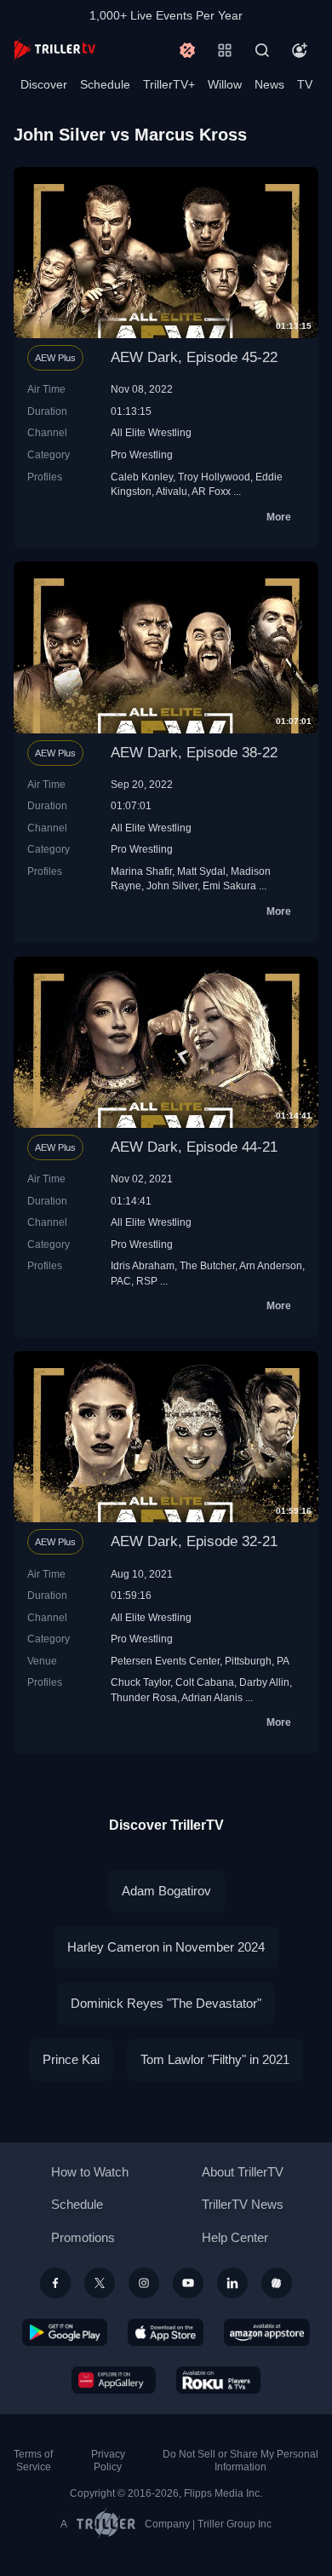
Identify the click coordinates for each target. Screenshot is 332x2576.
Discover (44, 84)
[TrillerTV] (54, 50)
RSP (147, 1281)
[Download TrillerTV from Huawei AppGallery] (114, 2380)
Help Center (235, 2237)
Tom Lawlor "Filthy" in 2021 (215, 2059)
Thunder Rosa (144, 1697)
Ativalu (172, 491)
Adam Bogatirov (166, 1891)
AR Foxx (211, 491)
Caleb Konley (142, 477)
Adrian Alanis (212, 1697)
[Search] (262, 50)
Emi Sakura (229, 885)
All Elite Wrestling (151, 432)
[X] (100, 2283)
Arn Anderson (271, 1265)
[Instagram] (144, 2283)
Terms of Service (33, 2461)
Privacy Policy (108, 2461)
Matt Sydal (201, 871)
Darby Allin (264, 1682)
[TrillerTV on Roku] (219, 2380)
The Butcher (207, 1265)
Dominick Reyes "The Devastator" (166, 2003)
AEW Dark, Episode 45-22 (194, 357)
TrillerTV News (243, 2204)
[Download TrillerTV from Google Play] (65, 2332)
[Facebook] (55, 2283)
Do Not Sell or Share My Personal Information (240, 2461)
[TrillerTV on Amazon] (267, 2332)
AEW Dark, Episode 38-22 (194, 753)
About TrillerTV (243, 2172)
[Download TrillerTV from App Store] (166, 2332)
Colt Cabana (205, 1682)
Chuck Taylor (140, 1682)
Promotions (83, 2237)
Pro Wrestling (142, 454)
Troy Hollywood (214, 477)
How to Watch (90, 2172)
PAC (121, 1281)
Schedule (105, 84)
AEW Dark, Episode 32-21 (194, 1541)
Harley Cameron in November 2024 (166, 1947)
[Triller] (277, 2283)
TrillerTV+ (169, 84)
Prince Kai (71, 2059)
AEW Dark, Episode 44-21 (194, 1147)
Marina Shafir (141, 871)
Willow (225, 84)
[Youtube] (188, 2283)
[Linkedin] (232, 2283)
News (269, 84)
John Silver (172, 885)
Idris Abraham (143, 1265)
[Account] (300, 50)
